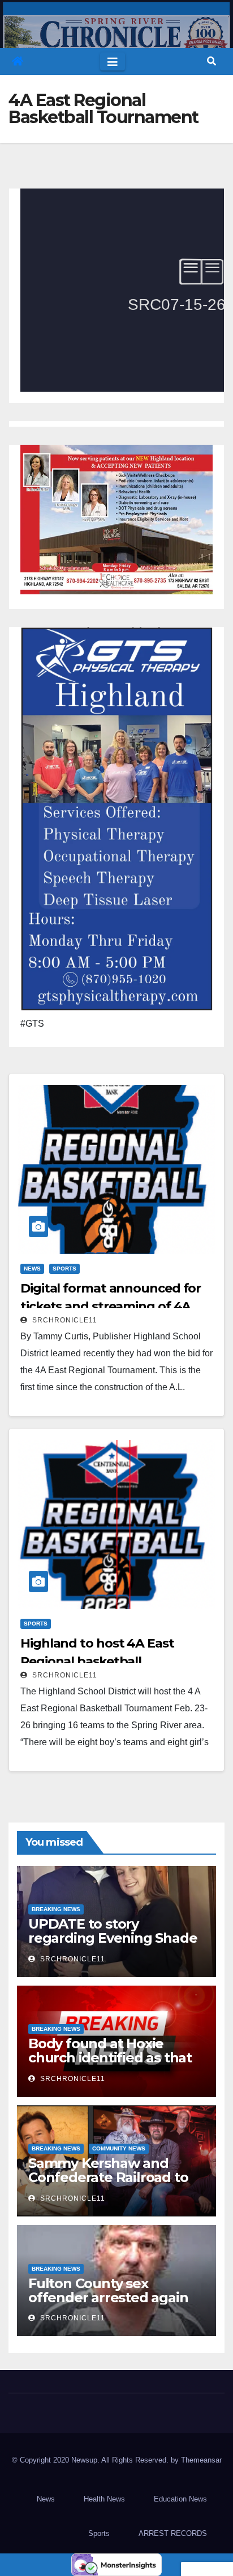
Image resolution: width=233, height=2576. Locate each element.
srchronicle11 (64, 1320)
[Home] (18, 62)
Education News (180, 2499)
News (32, 1269)
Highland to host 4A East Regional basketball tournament (97, 1661)
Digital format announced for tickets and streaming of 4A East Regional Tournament (111, 1306)
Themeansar (201, 2460)
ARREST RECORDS (173, 2533)
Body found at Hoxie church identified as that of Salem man (110, 2058)
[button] (212, 61)
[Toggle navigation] (113, 62)
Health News (104, 2499)
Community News (119, 2148)
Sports (64, 1269)
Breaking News (56, 1909)
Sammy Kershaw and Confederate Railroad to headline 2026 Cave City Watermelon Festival (108, 2184)
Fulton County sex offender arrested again (108, 2290)
